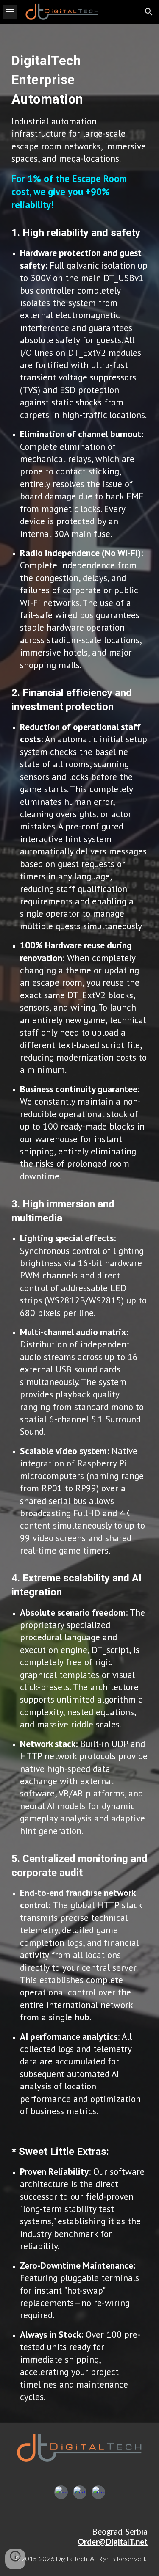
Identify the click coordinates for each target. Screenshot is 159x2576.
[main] (80, 1223)
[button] (10, 12)
